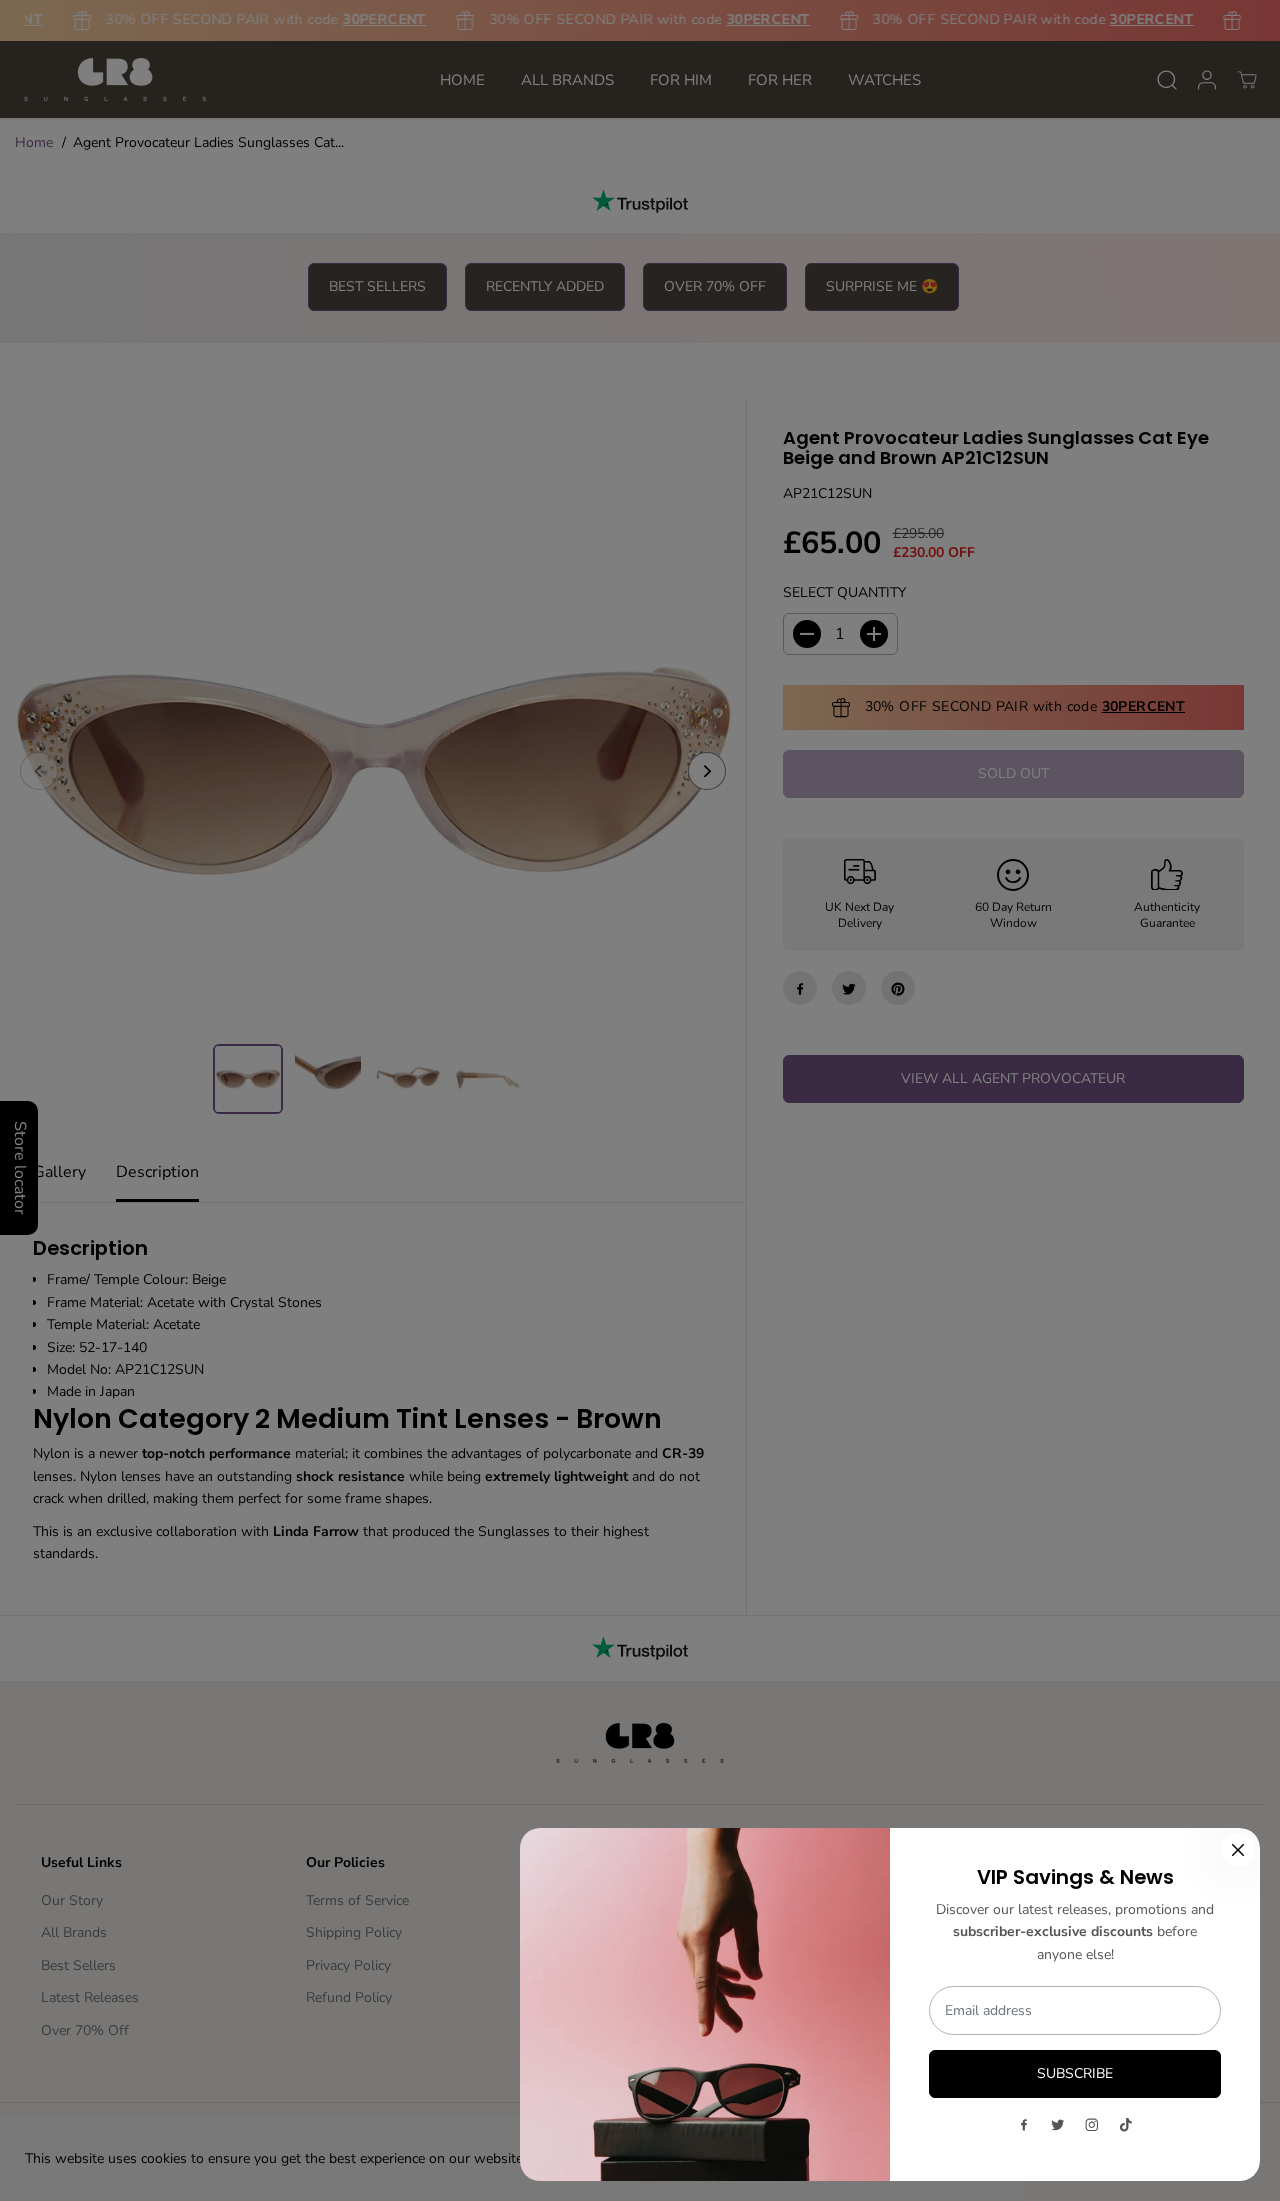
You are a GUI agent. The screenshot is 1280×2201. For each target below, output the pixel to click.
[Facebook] (1024, 2125)
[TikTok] (1126, 2125)
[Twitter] (1058, 2125)
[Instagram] (1092, 2125)
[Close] (1238, 1850)
